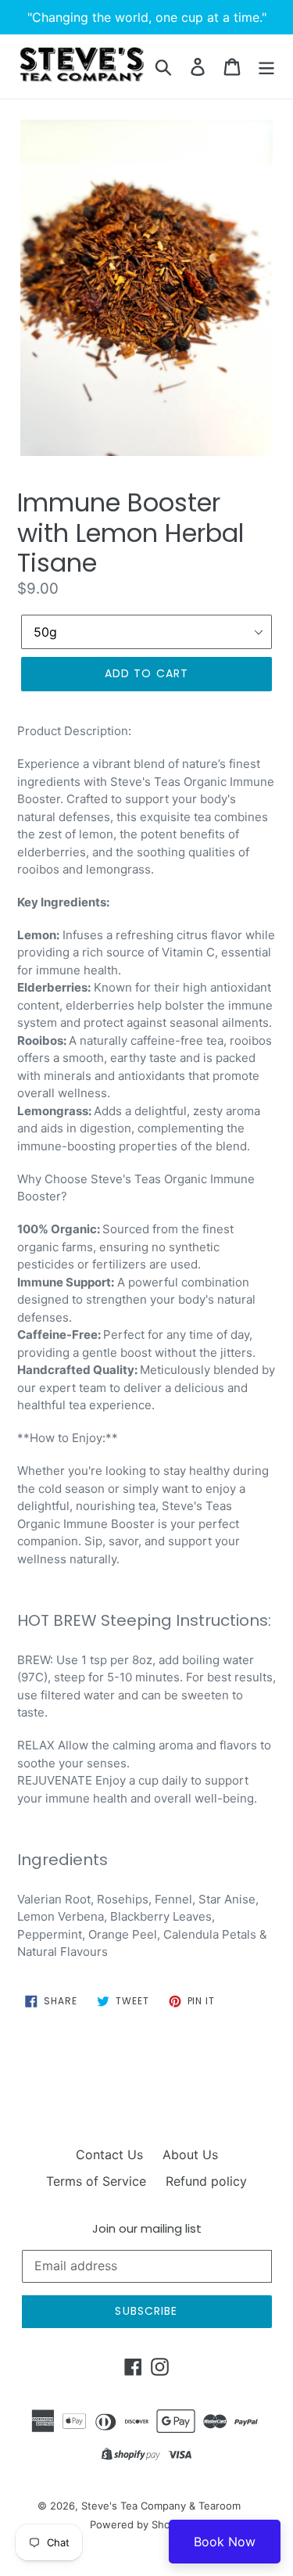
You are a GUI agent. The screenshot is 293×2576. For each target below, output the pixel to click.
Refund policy (206, 2181)
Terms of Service (96, 2181)
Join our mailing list (147, 2229)
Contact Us (109, 2154)
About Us (190, 2154)
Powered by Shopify (139, 2524)
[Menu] (266, 66)
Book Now (225, 2542)
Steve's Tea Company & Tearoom (161, 2506)
